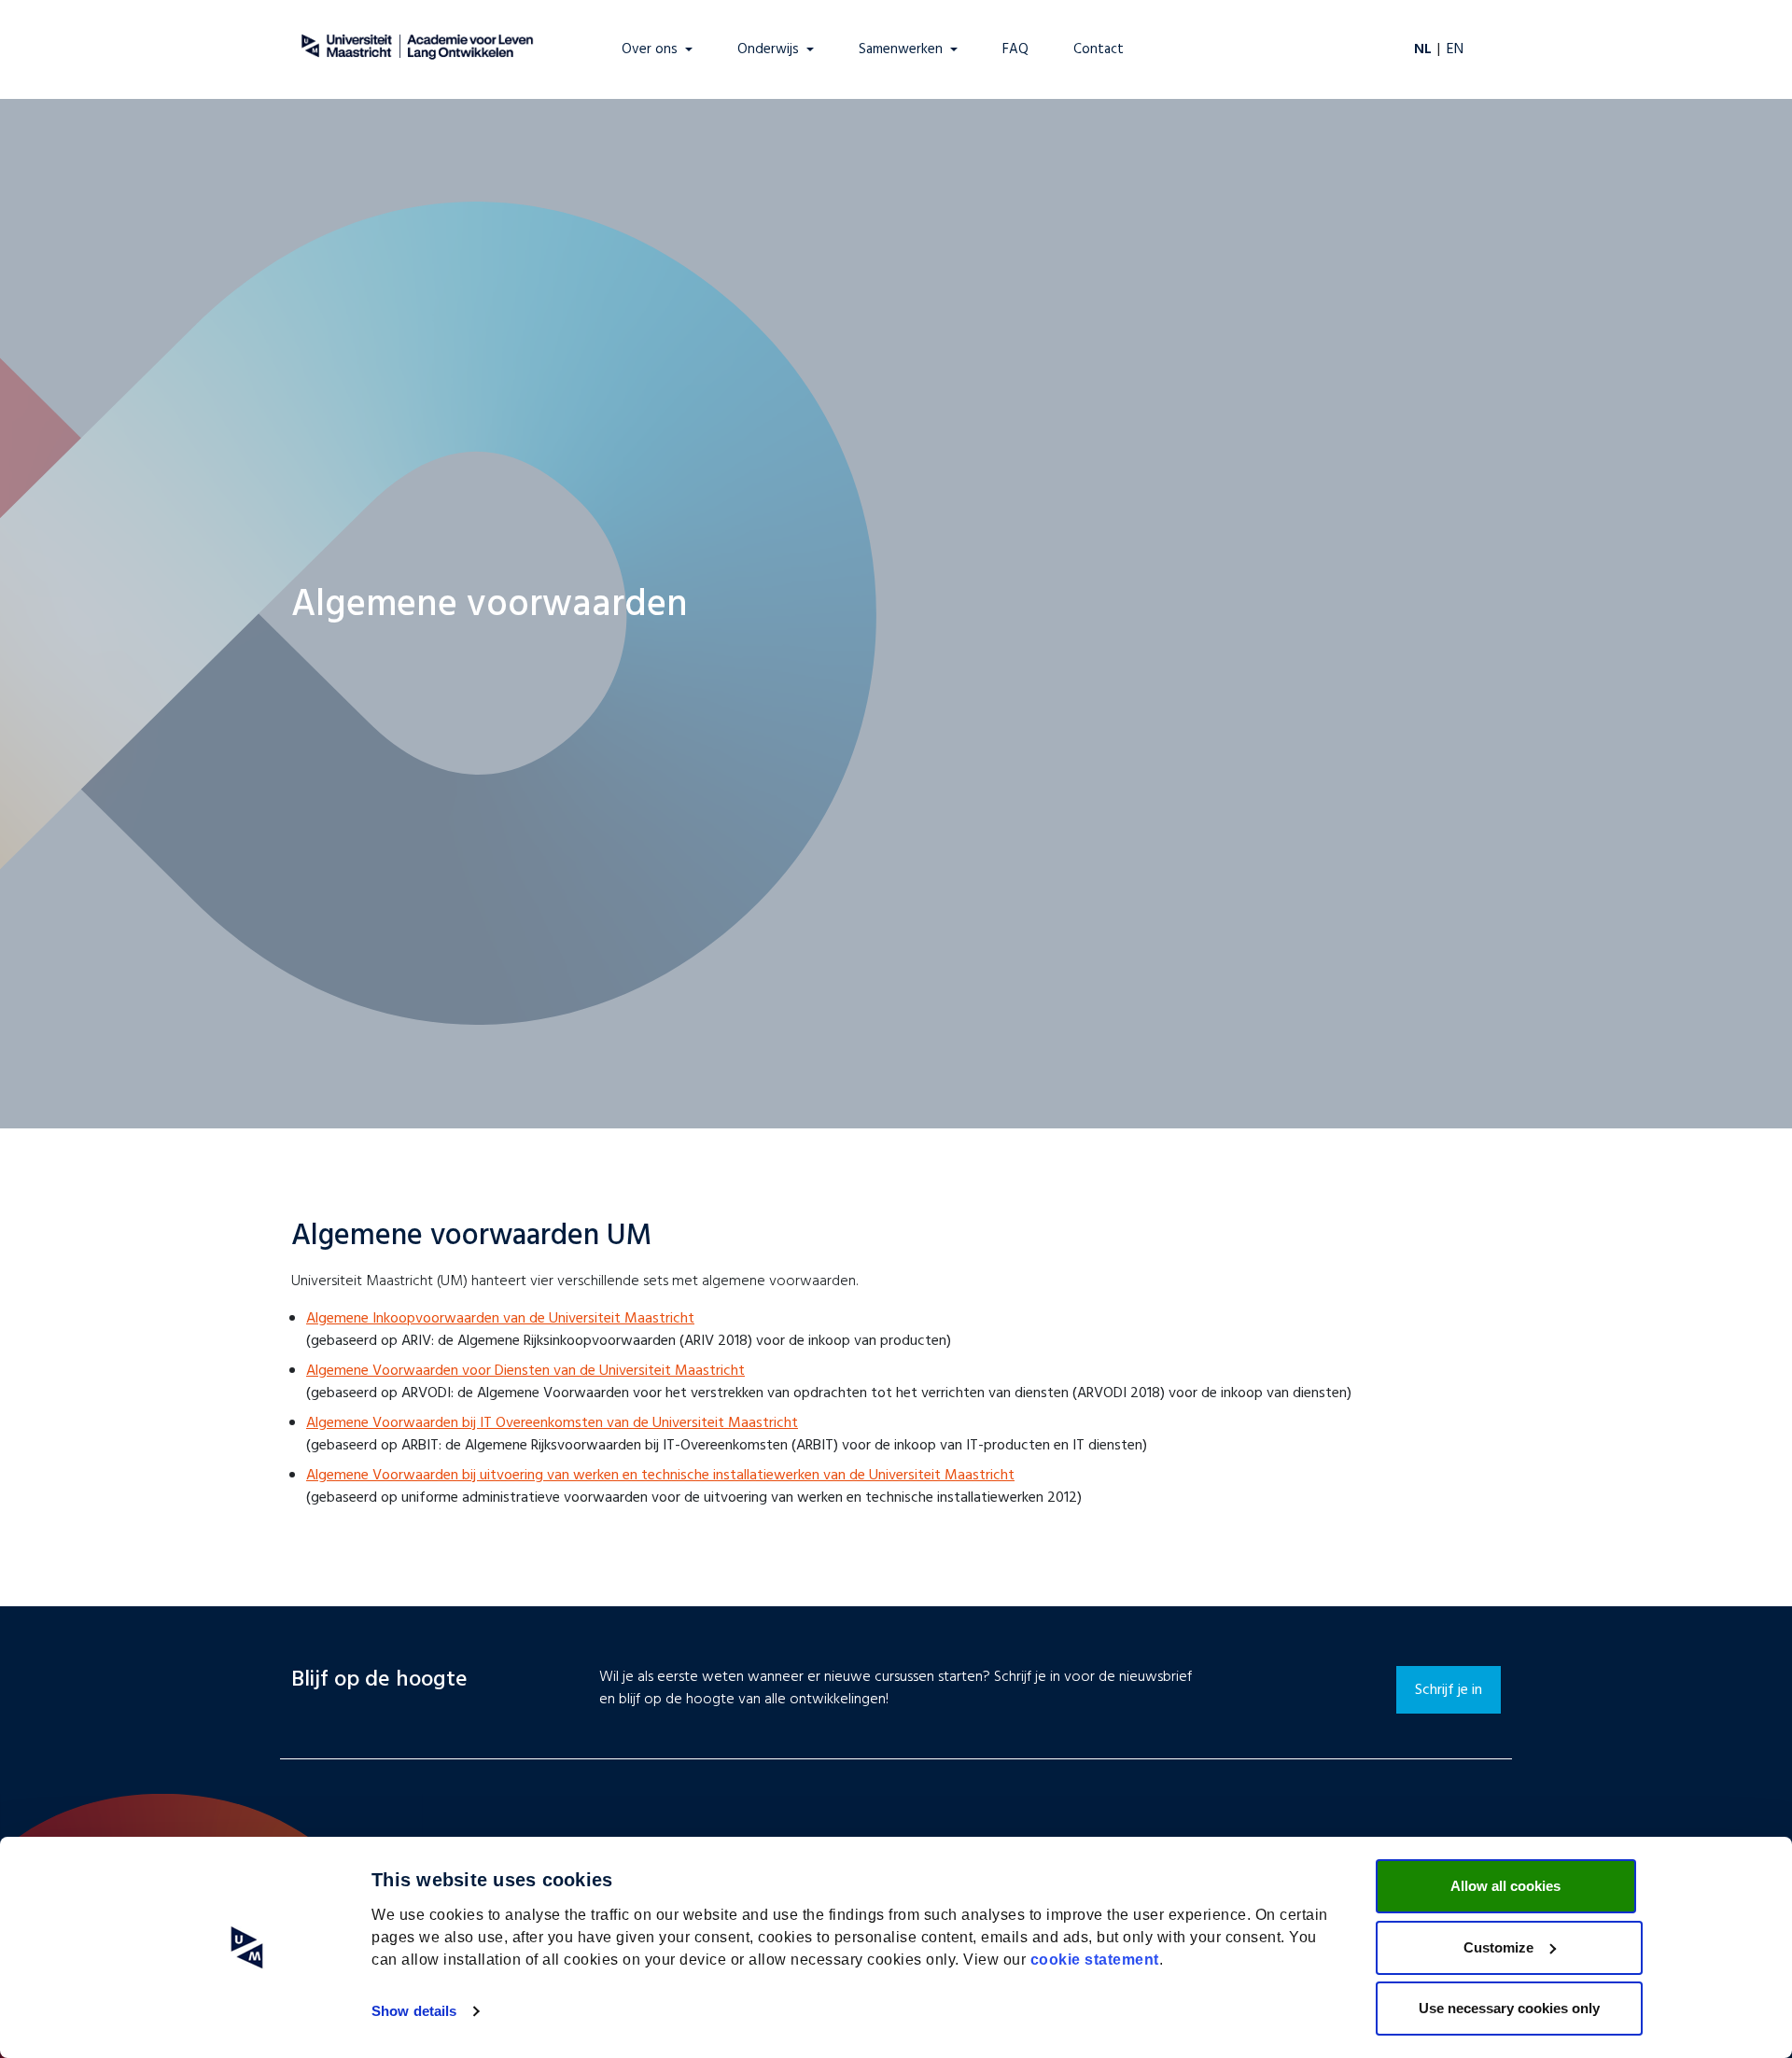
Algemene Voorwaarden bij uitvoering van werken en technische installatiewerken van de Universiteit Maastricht (660, 1476)
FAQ (1015, 50)
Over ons (650, 50)
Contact (1099, 50)
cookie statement (1095, 1960)
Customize (1498, 1947)
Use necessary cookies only (1509, 2008)
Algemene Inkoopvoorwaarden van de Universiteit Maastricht (500, 1319)
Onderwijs (768, 50)
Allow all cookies (1505, 1886)
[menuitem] (16, 15)
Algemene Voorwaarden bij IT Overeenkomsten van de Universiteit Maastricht (552, 1423)
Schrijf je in (1449, 1690)
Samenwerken (901, 50)
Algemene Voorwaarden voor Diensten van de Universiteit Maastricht (525, 1371)
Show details (414, 2011)
